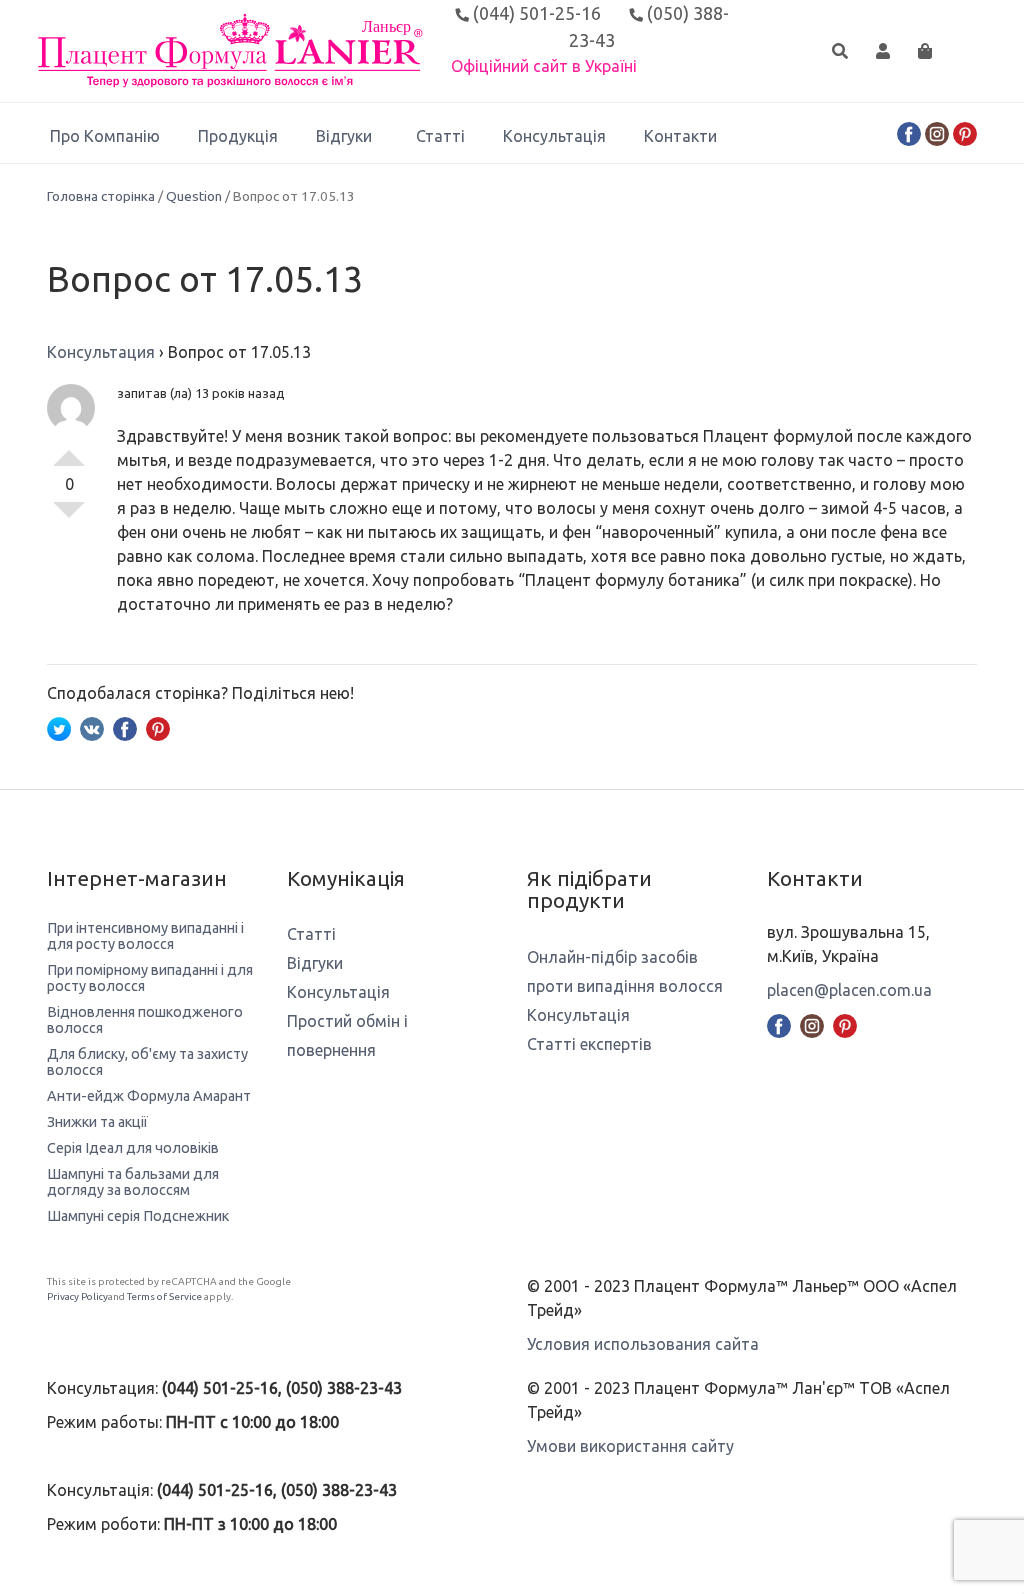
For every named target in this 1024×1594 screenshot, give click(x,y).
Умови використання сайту (630, 1446)
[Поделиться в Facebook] (125, 727)
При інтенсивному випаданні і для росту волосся (145, 936)
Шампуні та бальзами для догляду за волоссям (133, 1182)
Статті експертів (589, 1044)
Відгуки (344, 136)
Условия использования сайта (643, 1344)
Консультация (101, 352)
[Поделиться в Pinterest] (158, 727)
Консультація (554, 136)
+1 (69, 450)
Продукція (238, 136)
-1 (69, 518)
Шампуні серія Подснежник (138, 1216)
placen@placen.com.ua (849, 990)
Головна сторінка (101, 196)
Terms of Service (164, 1296)
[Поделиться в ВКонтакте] (92, 727)
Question (194, 196)
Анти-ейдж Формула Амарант (149, 1096)
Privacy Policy (77, 1296)
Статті (440, 136)
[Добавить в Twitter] (59, 727)
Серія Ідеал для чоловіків (133, 1148)
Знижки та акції (97, 1122)
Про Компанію (105, 136)
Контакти (680, 136)
